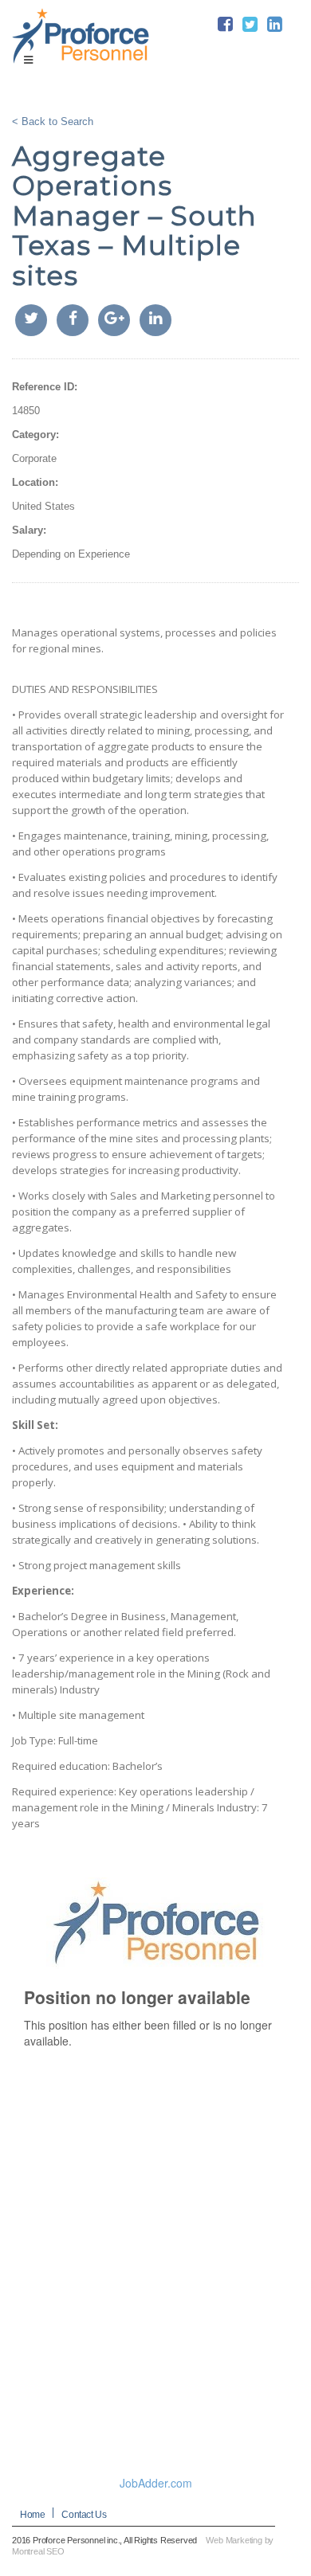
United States (43, 506)
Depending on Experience (71, 554)
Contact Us (84, 2515)
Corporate (34, 458)
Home (32, 2515)
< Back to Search (53, 121)
